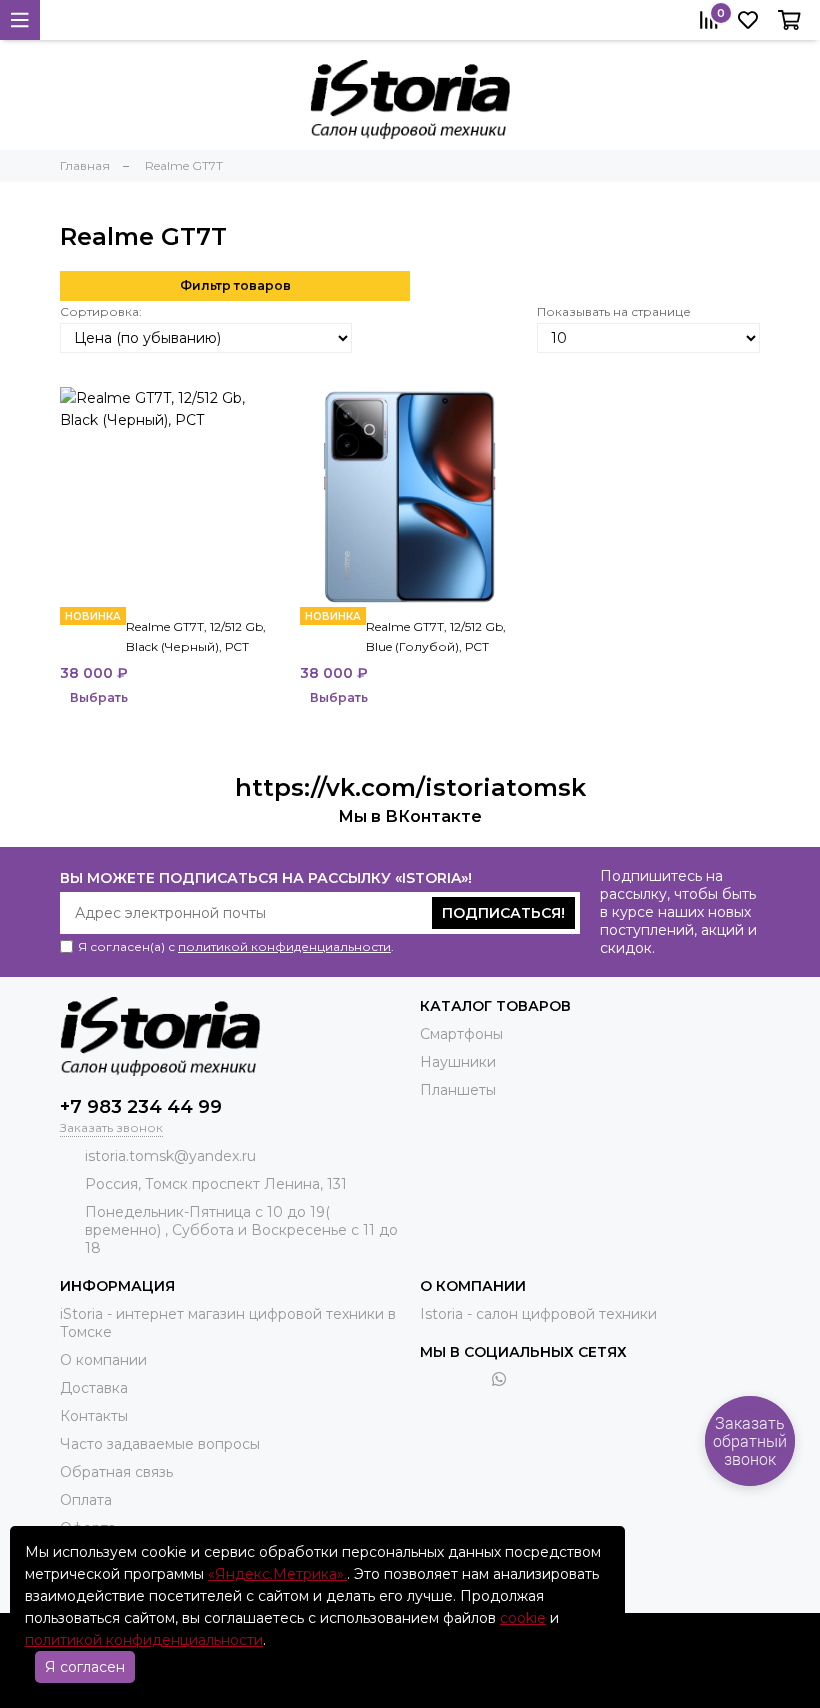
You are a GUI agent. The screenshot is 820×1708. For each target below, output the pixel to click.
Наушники (458, 1062)
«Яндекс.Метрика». (277, 1574)
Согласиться (677, 1654)
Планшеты (458, 1090)
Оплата (86, 1500)
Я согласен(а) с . (236, 946)
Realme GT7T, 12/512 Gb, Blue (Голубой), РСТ (436, 636)
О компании (103, 1360)
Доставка (94, 1388)
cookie (523, 1618)
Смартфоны (461, 1034)
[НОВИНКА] (170, 497)
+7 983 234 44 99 (141, 1107)
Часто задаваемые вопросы (160, 1444)
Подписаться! (503, 913)
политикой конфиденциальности (284, 946)
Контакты (94, 1416)
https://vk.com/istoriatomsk (410, 787)
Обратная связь (116, 1472)
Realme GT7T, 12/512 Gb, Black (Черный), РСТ (196, 636)
